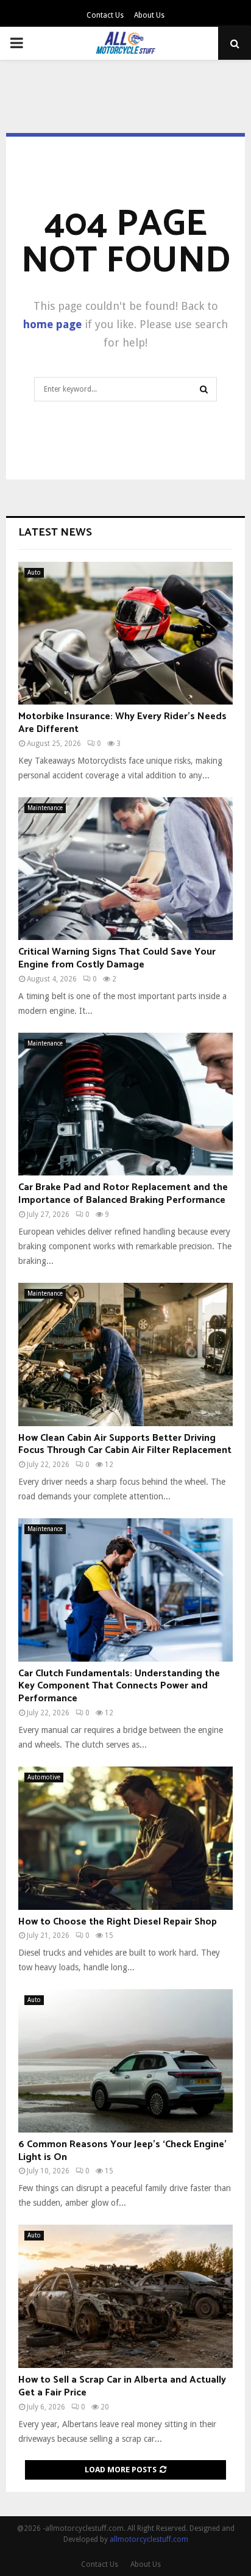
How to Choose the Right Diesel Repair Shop (118, 1922)
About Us (149, 15)
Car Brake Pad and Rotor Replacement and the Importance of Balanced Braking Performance (123, 1194)
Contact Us (105, 15)
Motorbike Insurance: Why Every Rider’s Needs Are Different (122, 723)
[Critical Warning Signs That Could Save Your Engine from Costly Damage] (125, 869)
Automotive (44, 1777)
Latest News (55, 533)
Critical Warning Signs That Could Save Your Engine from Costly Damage (117, 958)
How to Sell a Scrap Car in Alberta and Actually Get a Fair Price (122, 2386)
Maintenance (45, 808)
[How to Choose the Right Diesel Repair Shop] (125, 1838)
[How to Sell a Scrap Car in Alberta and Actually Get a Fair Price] (125, 2296)
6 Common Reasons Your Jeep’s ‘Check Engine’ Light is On (122, 2151)
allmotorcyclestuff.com (149, 2539)
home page (52, 324)
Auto (34, 572)
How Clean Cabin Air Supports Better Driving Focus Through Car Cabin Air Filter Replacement (125, 1444)
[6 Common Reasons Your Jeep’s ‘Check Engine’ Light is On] (125, 2061)
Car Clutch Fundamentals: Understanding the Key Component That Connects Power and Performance (119, 1686)
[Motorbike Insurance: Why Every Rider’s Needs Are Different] (125, 633)
